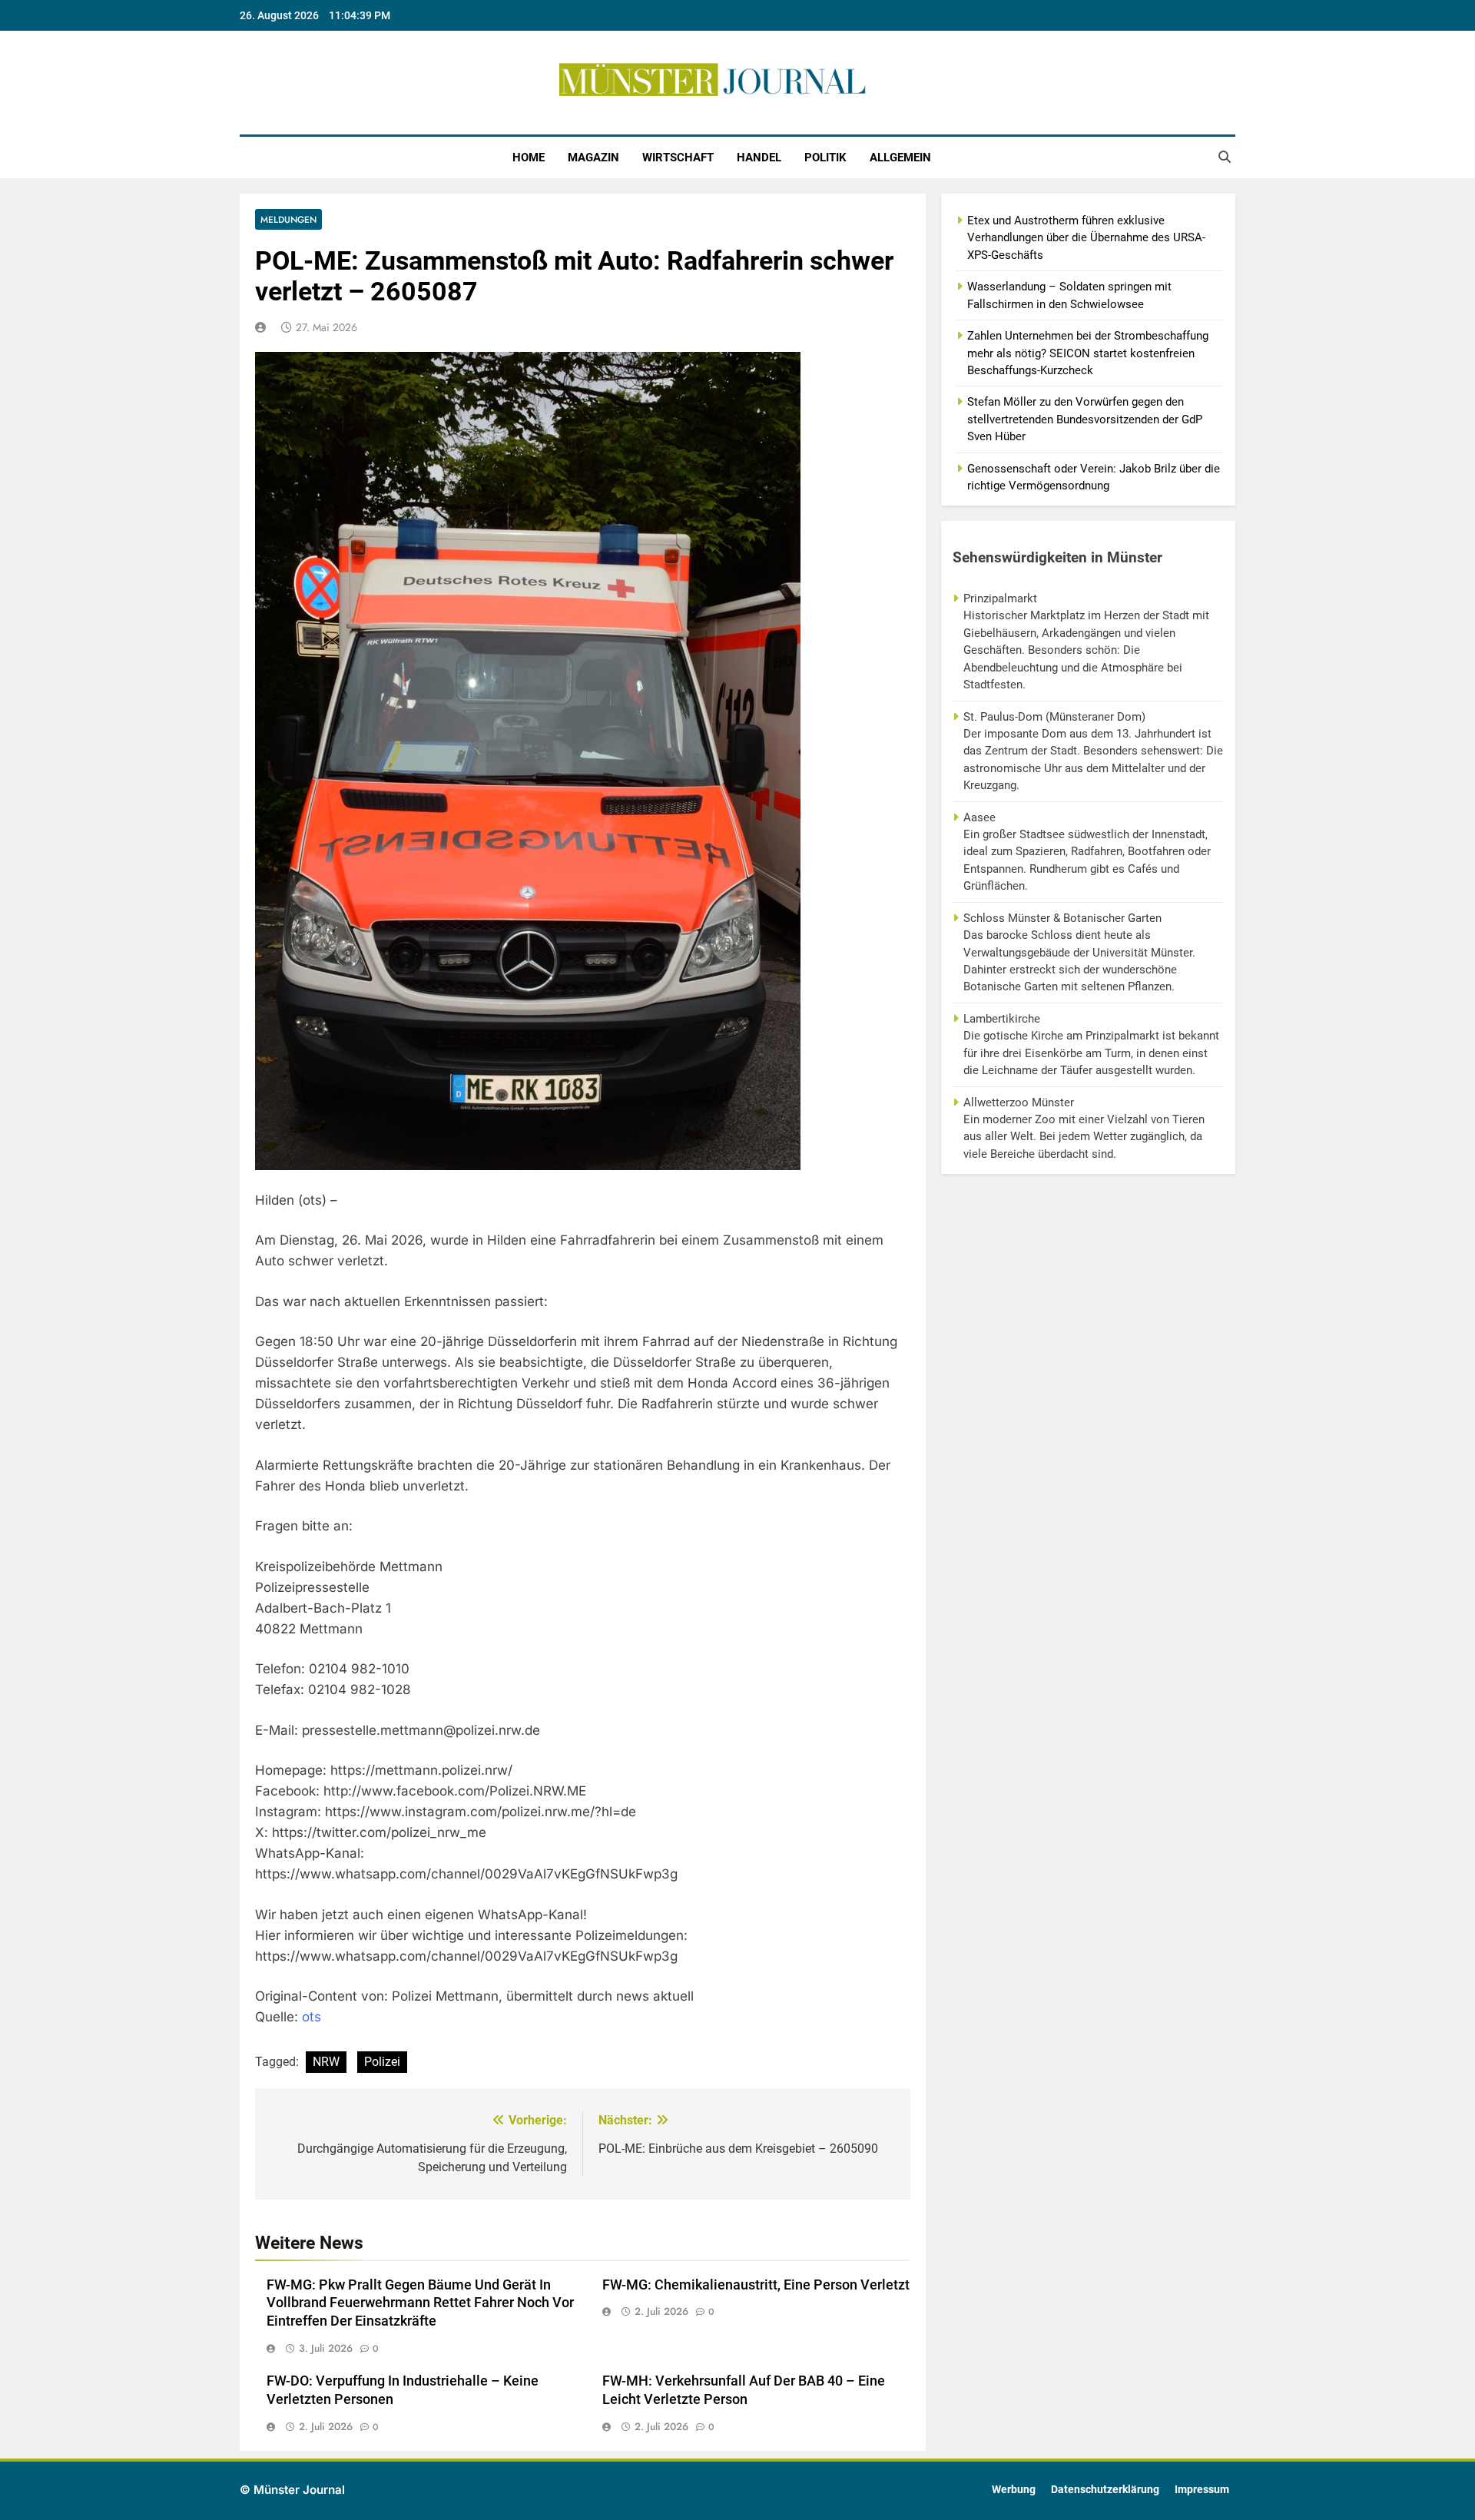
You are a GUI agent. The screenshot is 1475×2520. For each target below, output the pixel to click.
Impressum (1202, 2490)
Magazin (593, 157)
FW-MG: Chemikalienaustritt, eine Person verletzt (756, 2285)
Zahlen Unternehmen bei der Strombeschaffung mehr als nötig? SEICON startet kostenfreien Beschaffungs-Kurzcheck (1088, 353)
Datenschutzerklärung (1105, 2490)
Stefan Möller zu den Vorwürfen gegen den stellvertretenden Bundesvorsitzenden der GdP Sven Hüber (1085, 419)
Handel (759, 157)
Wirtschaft (678, 157)
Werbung (1014, 2490)
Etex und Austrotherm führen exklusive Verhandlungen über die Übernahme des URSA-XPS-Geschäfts (1086, 238)
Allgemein (900, 157)
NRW (326, 2062)
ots (312, 2017)
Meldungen (288, 219)
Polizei (382, 2062)
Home (529, 157)
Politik (825, 157)
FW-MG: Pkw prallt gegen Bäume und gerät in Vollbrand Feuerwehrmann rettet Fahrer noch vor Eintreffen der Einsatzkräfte (420, 2303)
